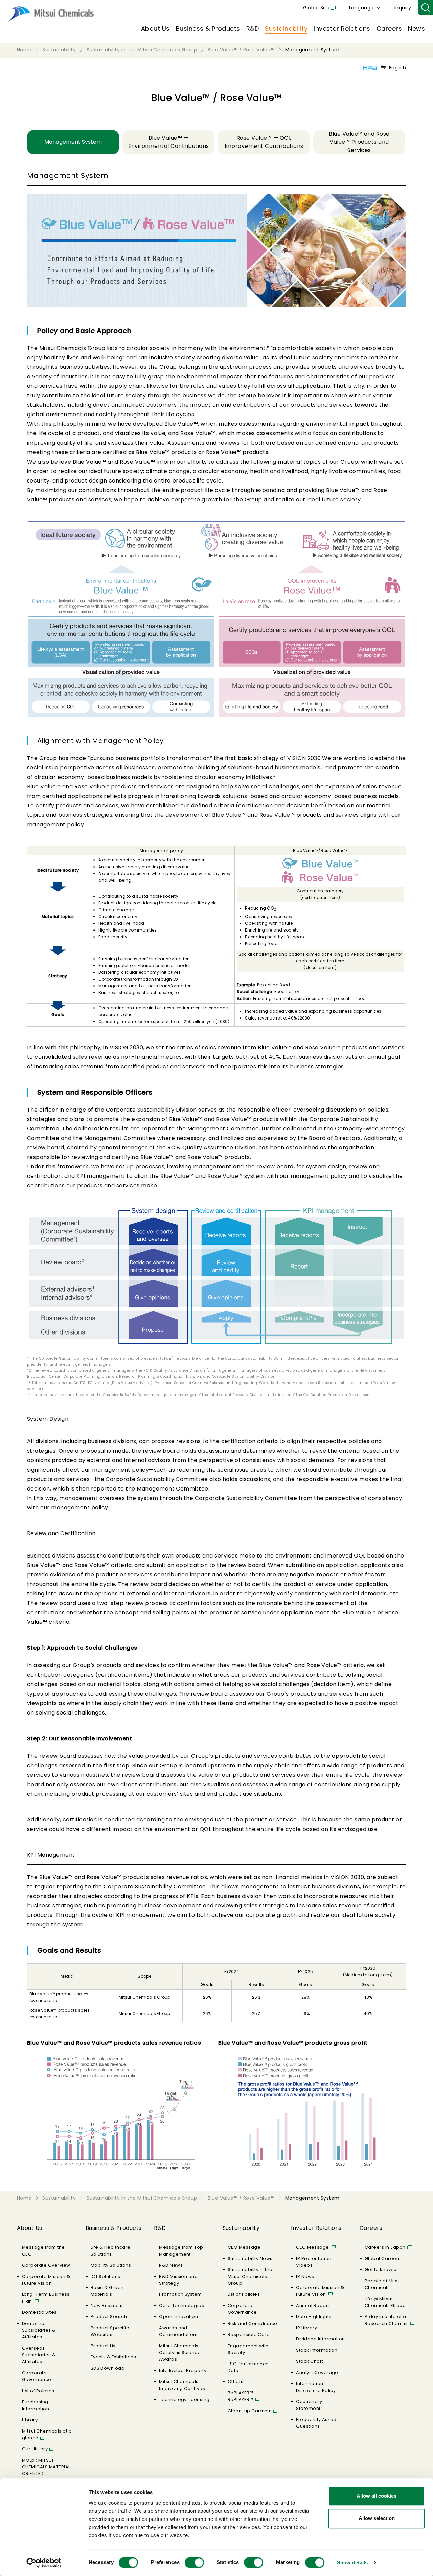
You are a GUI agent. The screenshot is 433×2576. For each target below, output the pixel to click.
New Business (107, 2305)
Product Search (109, 2317)
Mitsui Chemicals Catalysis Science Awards (180, 2353)
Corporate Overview (46, 2265)
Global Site (316, 8)
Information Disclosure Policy (316, 2387)
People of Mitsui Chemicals (383, 2284)
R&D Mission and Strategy (178, 2280)
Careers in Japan (385, 2247)
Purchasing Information (36, 2405)
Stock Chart (310, 2361)
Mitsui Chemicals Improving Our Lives (182, 2385)
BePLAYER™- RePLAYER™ (242, 2396)
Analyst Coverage (317, 2372)
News (416, 29)
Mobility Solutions (111, 2265)
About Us (155, 29)
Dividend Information (321, 2339)
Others (236, 2382)
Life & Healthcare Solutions (111, 2251)
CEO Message (244, 2247)
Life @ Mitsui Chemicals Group (385, 2302)
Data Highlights (314, 2317)
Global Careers (383, 2258)
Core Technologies (181, 2305)
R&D (253, 29)
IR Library (306, 2328)
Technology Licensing (184, 2400)
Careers (389, 29)
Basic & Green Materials (107, 2291)
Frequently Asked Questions (316, 2423)
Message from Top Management (181, 2251)
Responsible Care (249, 2335)
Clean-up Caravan (250, 2411)
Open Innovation (178, 2317)
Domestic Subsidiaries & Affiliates (39, 2330)
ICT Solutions (106, 2276)
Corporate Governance (37, 2376)
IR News (305, 2276)
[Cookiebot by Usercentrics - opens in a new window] (44, 2563)
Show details (352, 2563)
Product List (104, 2346)
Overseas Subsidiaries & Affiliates (39, 2355)
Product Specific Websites (110, 2331)
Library (30, 2420)
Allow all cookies (377, 2496)
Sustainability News (250, 2258)
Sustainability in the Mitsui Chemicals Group (250, 2276)
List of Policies (38, 2391)
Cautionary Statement (309, 2405)
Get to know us (382, 2270)
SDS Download (108, 2368)
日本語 (370, 68)
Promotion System (180, 2294)
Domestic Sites (39, 2312)
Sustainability (286, 29)
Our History (35, 2449)
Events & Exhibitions (113, 2357)
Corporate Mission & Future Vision (46, 2280)
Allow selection (377, 2518)
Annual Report (313, 2305)
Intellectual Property (183, 2370)
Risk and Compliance (253, 2323)
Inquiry (403, 8)
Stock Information (317, 2350)
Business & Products (208, 29)
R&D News (171, 2265)
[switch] (194, 2562)
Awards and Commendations (179, 2331)
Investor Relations (342, 29)
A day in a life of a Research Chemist (386, 2320)
